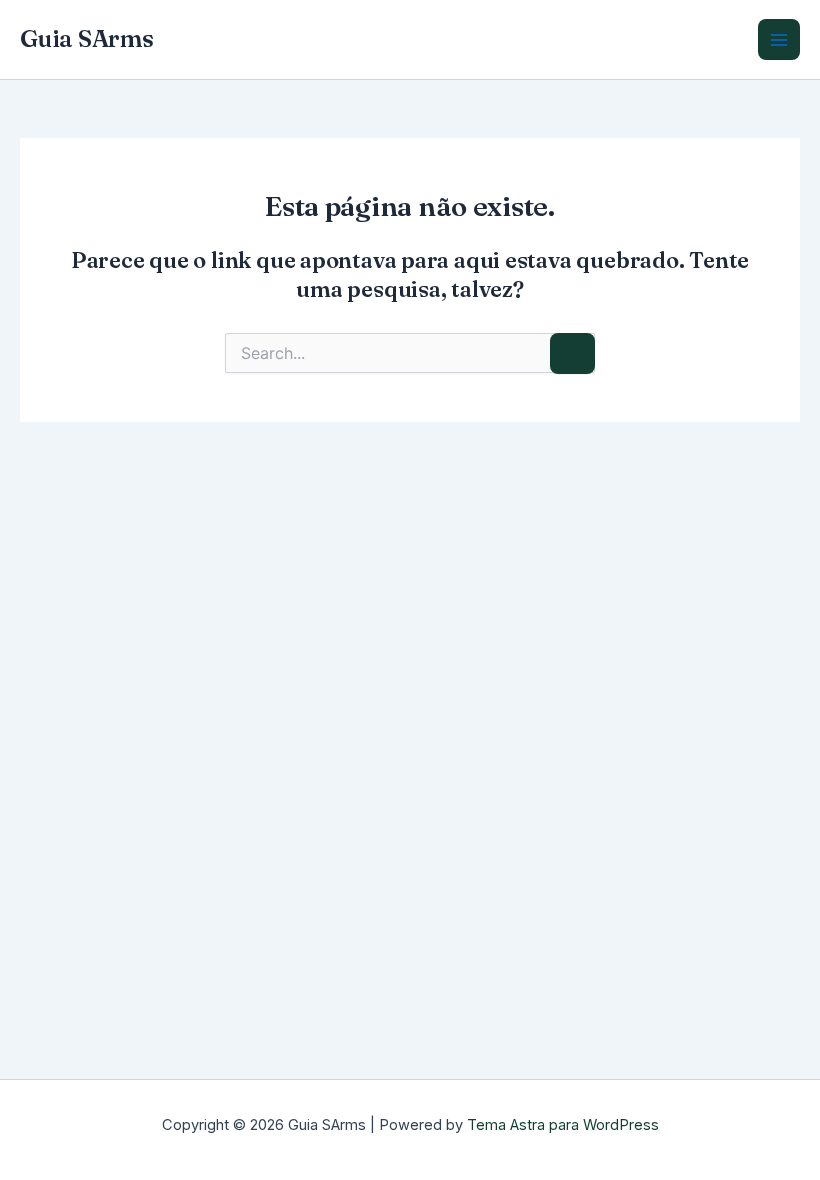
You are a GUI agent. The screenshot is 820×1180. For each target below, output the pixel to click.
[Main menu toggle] (779, 40)
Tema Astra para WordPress (563, 1125)
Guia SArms (87, 38)
